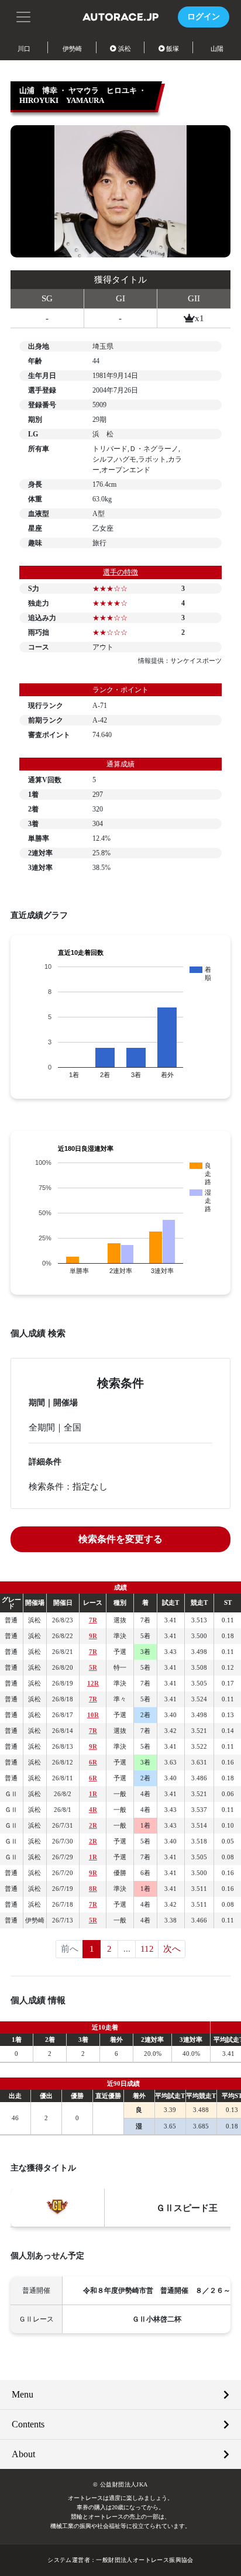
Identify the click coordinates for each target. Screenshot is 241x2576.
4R (93, 1810)
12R (93, 1683)
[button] (23, 16)
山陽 (217, 49)
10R (93, 1715)
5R (93, 1667)
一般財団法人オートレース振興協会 (144, 2560)
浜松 (125, 49)
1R (93, 1794)
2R (93, 1825)
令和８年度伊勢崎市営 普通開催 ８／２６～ (157, 2290)
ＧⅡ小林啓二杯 (157, 2319)
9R (93, 1636)
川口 (24, 49)
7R (93, 1620)
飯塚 (173, 49)
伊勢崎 (72, 49)
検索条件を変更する (120, 1539)
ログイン (204, 17)
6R (93, 1762)
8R (93, 1889)
